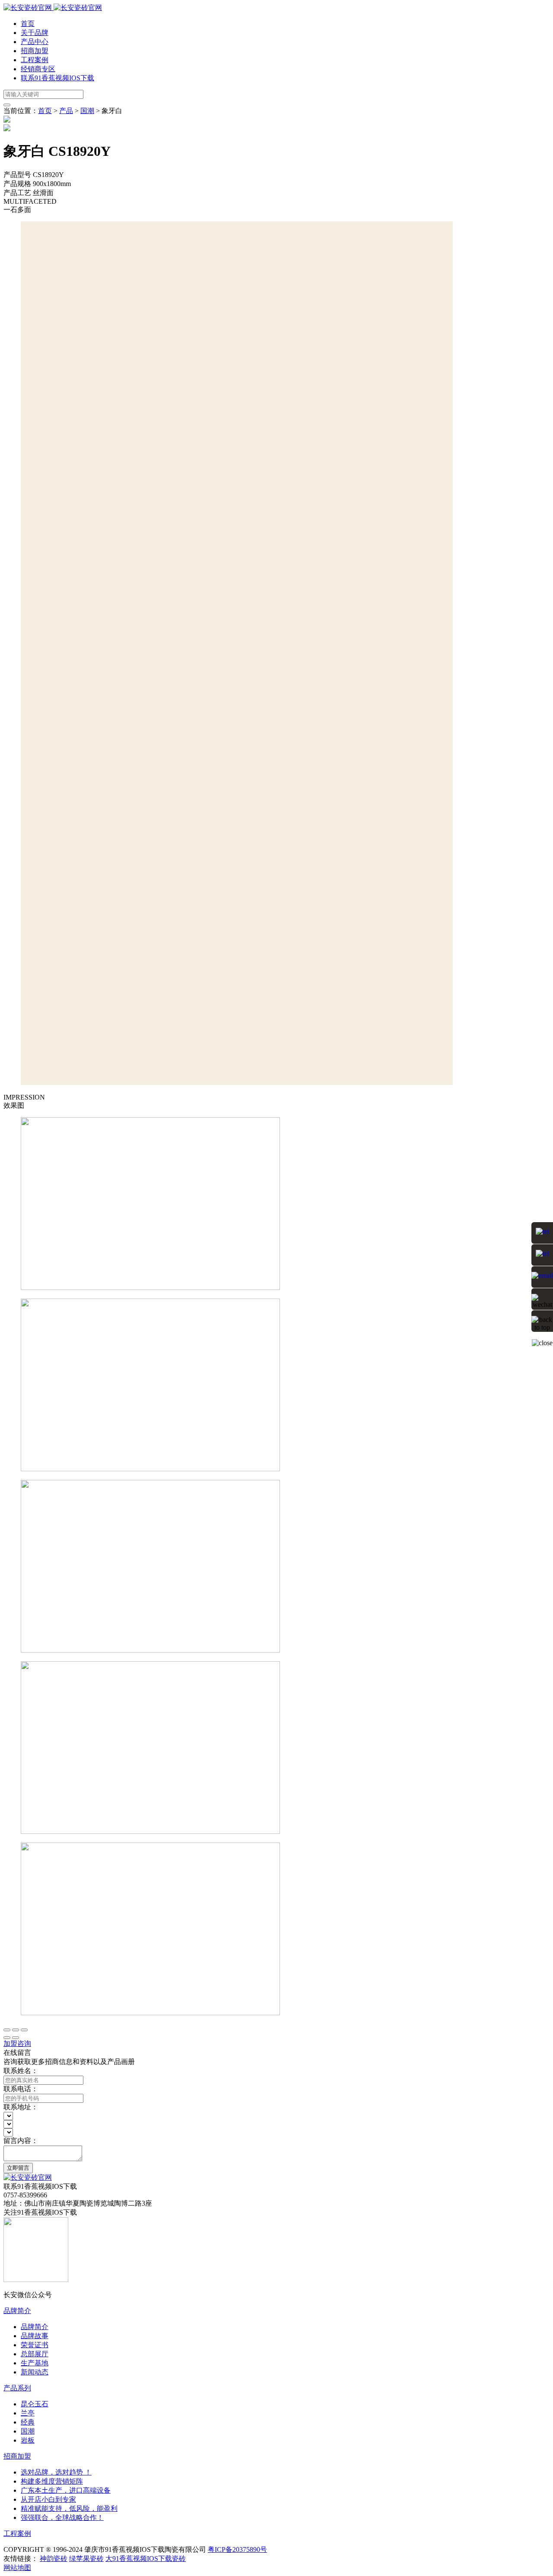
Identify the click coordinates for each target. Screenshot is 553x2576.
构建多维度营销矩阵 (52, 2481)
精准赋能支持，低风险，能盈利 (69, 2508)
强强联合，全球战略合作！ (62, 2518)
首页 (28, 24)
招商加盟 (35, 51)
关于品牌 (35, 33)
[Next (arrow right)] (16, 2038)
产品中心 (35, 42)
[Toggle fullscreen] (16, 2030)
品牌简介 (17, 2311)
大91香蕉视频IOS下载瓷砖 (146, 2559)
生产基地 (35, 2363)
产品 (66, 111)
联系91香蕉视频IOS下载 (57, 78)
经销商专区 (38, 69)
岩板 (28, 2440)
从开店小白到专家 (48, 2499)
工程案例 (35, 60)
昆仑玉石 (35, 2404)
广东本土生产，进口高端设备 (66, 2490)
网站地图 (17, 2568)
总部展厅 (35, 2354)
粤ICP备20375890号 (237, 2549)
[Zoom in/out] (24, 2030)
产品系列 (17, 2388)
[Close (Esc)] (7, 2030)
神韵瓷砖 (54, 2559)
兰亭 (28, 2413)
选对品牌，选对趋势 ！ (56, 2472)
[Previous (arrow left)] (7, 2038)
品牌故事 (35, 2336)
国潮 (87, 111)
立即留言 (18, 2168)
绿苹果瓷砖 (86, 2559)
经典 (28, 2422)
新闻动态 (35, 2372)
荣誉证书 (35, 2345)
